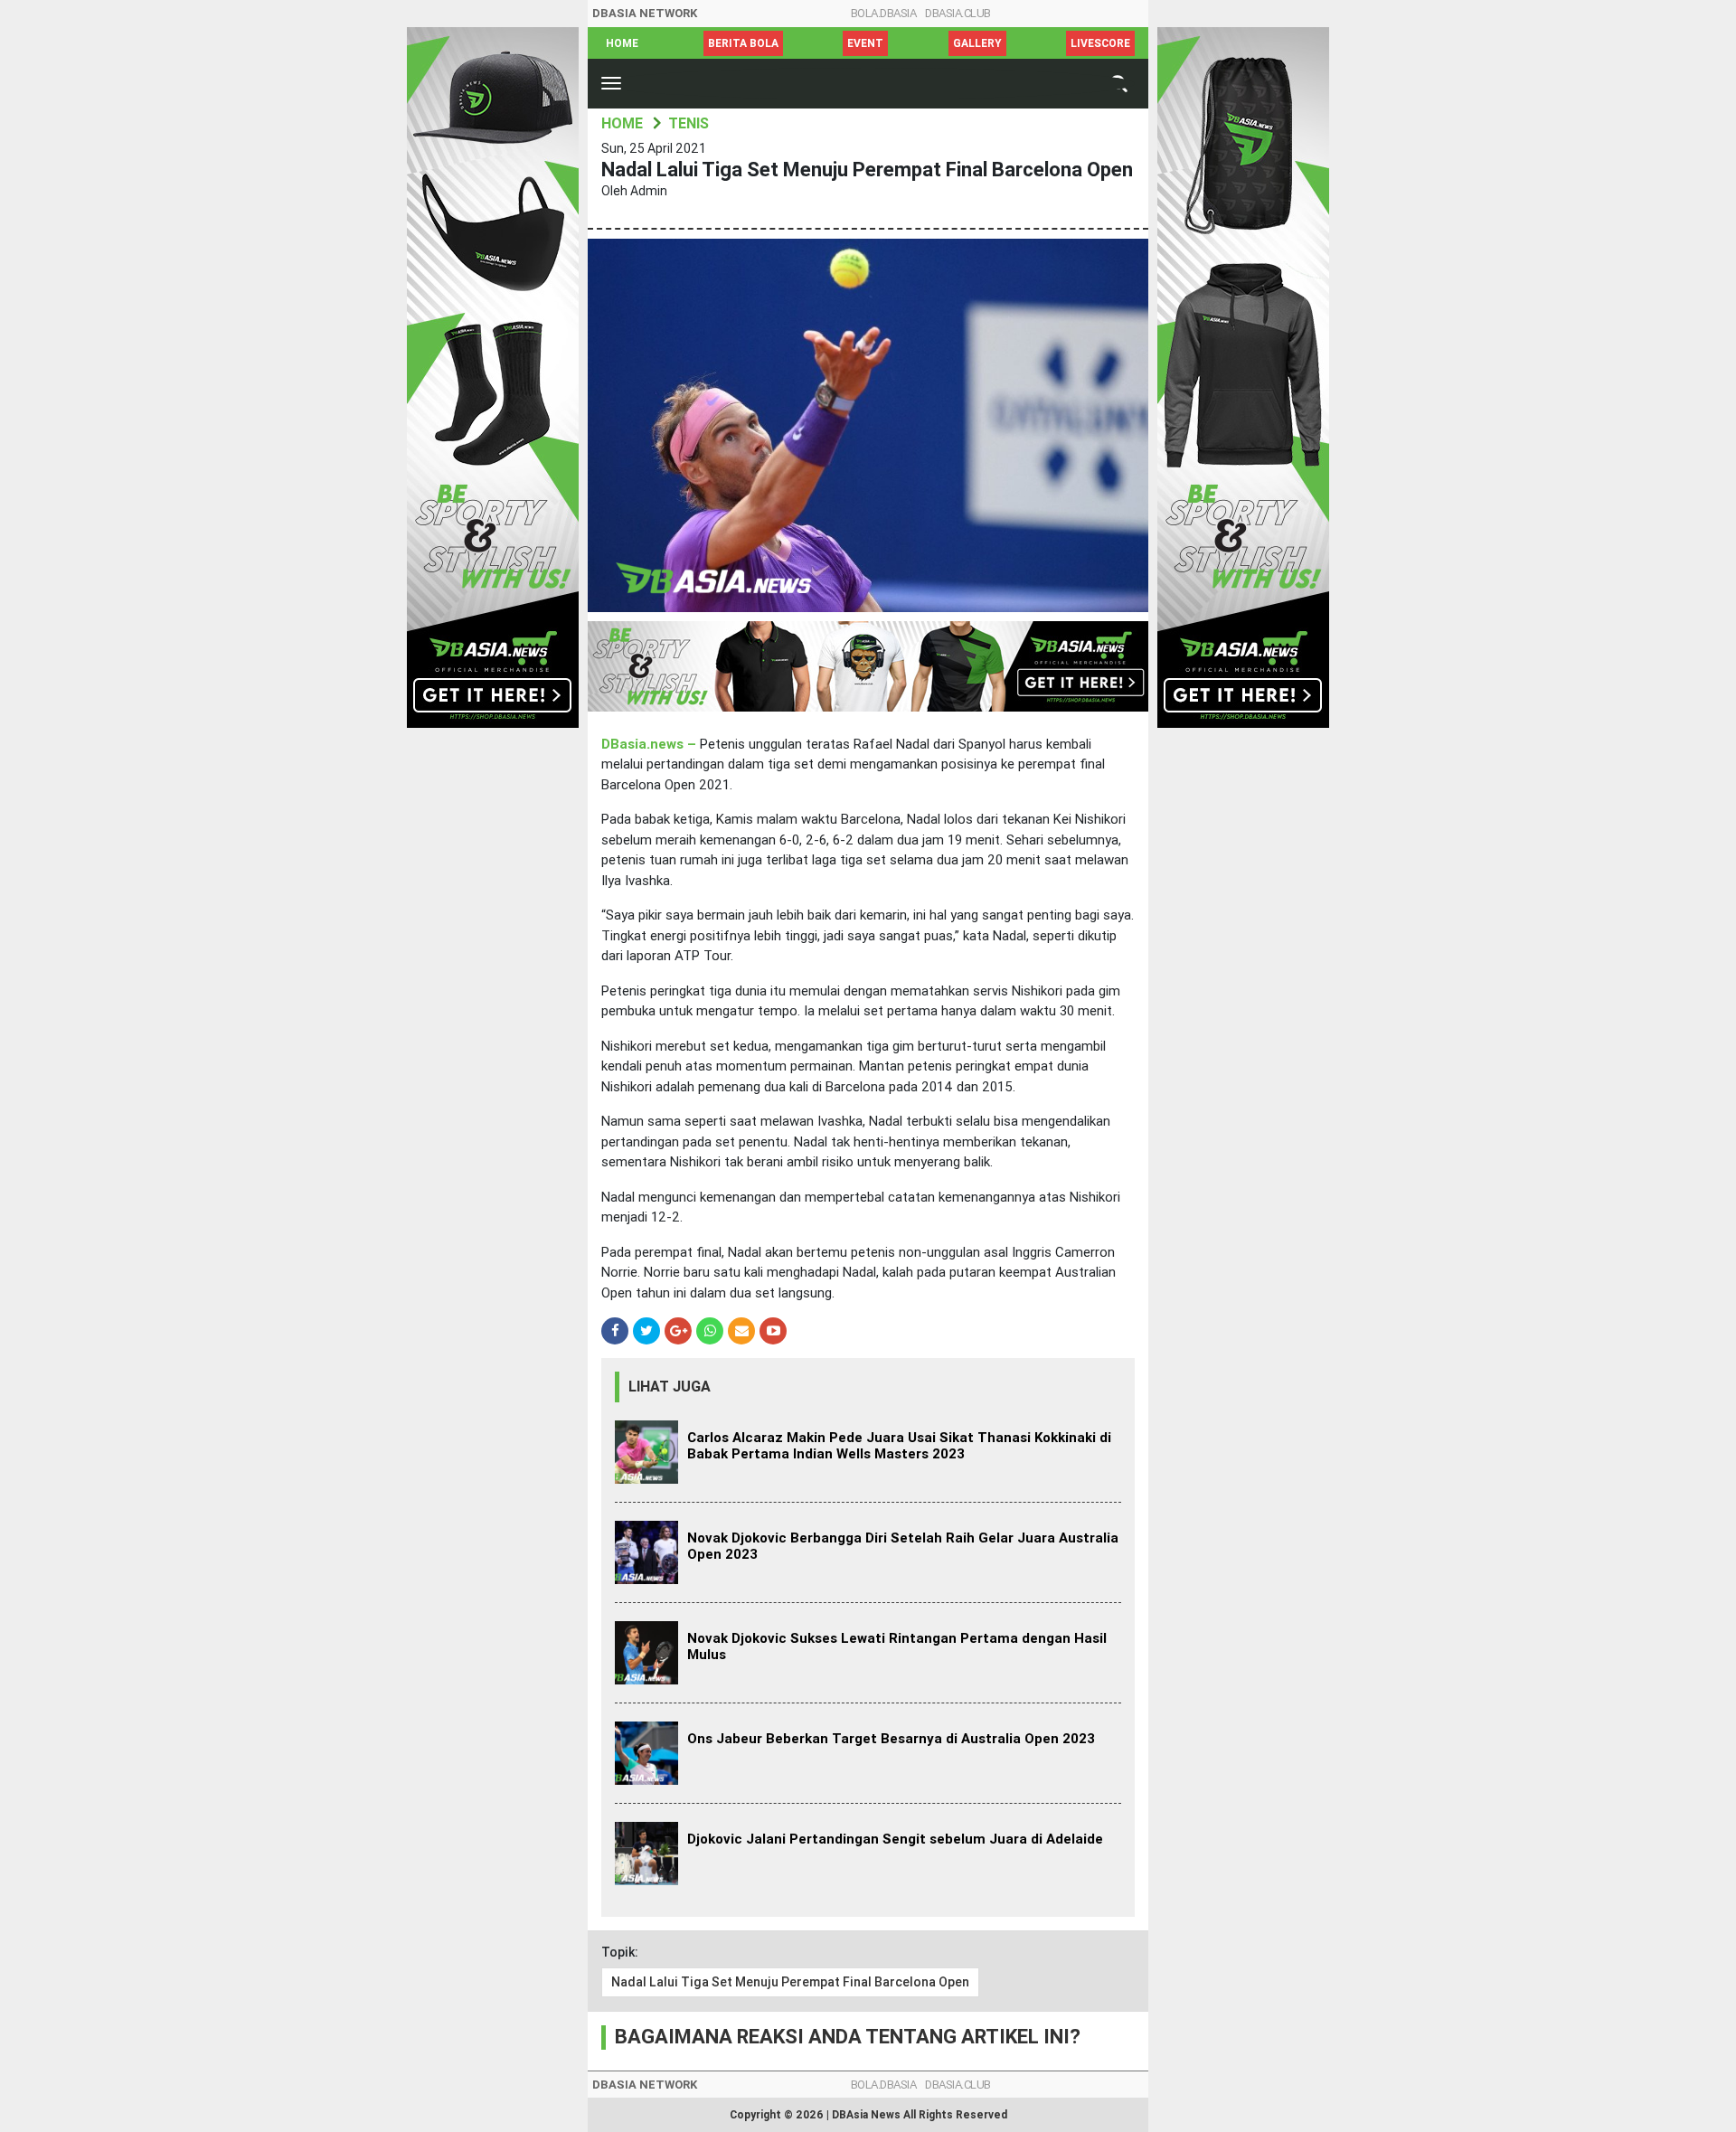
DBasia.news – (651, 744)
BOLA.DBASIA (884, 13)
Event (865, 43)
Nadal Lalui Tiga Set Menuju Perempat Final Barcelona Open (790, 1982)
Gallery (977, 43)
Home (622, 43)
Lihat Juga (670, 1387)
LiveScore (1100, 43)
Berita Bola (743, 43)
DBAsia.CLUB (958, 13)
